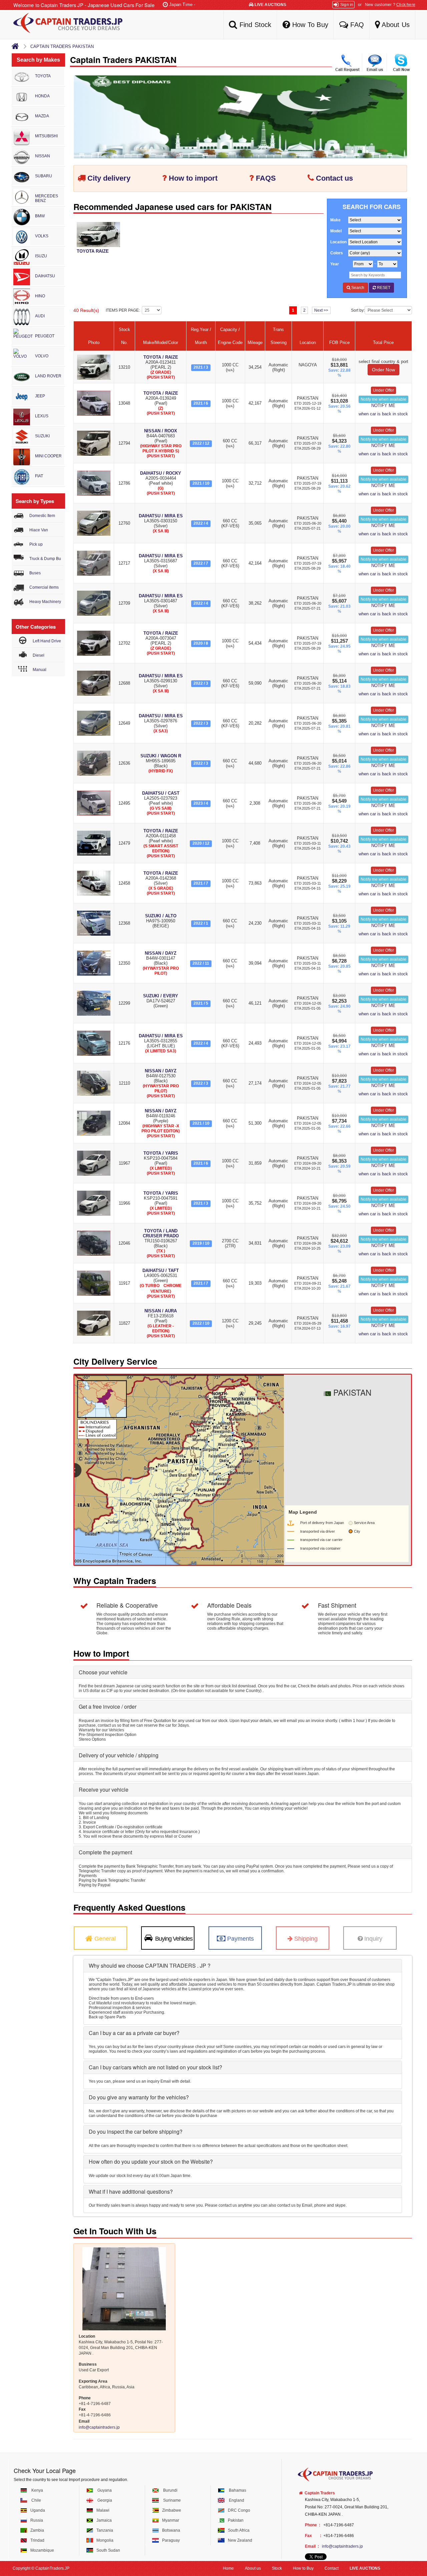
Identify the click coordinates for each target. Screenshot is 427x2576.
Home (228, 2568)
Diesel (39, 655)
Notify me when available (383, 399)
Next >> (321, 310)
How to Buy (303, 2568)
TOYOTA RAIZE (93, 251)
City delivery (109, 178)
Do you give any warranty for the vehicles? (139, 2097)
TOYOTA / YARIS (161, 1153)
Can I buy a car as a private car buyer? (134, 2033)
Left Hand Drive (47, 641)
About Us (395, 25)
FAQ (356, 25)
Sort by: (358, 310)
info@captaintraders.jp (99, 2427)
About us (253, 2568)
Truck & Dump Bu (45, 559)
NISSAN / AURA (161, 1311)
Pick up (36, 544)
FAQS (266, 178)
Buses (35, 573)
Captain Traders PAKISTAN (62, 46)
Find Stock (254, 25)
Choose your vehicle (103, 1672)
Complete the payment (105, 1852)
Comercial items (44, 587)
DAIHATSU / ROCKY (161, 473)
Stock (277, 2568)
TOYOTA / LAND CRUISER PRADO (161, 1233)
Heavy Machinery (45, 602)
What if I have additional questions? (131, 2191)
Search (357, 288)
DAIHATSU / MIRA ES (161, 516)
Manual (40, 670)
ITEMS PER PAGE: (124, 310)
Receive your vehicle (104, 1789)
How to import (193, 178)
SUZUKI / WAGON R (161, 756)
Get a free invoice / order (108, 1706)
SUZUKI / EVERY (161, 996)
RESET (383, 288)
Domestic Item (42, 516)
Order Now (383, 370)
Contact (332, 2568)
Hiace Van (39, 530)
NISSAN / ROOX (161, 431)
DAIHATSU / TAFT (161, 1270)
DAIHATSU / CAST (161, 793)
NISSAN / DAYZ (161, 953)
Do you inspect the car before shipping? (136, 2131)
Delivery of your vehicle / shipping (119, 1755)
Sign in (347, 5)
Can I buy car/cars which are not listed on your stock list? (155, 2067)
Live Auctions (270, 5)
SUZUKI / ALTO (161, 916)
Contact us (334, 178)
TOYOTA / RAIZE (161, 357)
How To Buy (309, 25)
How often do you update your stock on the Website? (151, 2161)
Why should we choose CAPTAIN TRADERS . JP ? (150, 1965)
